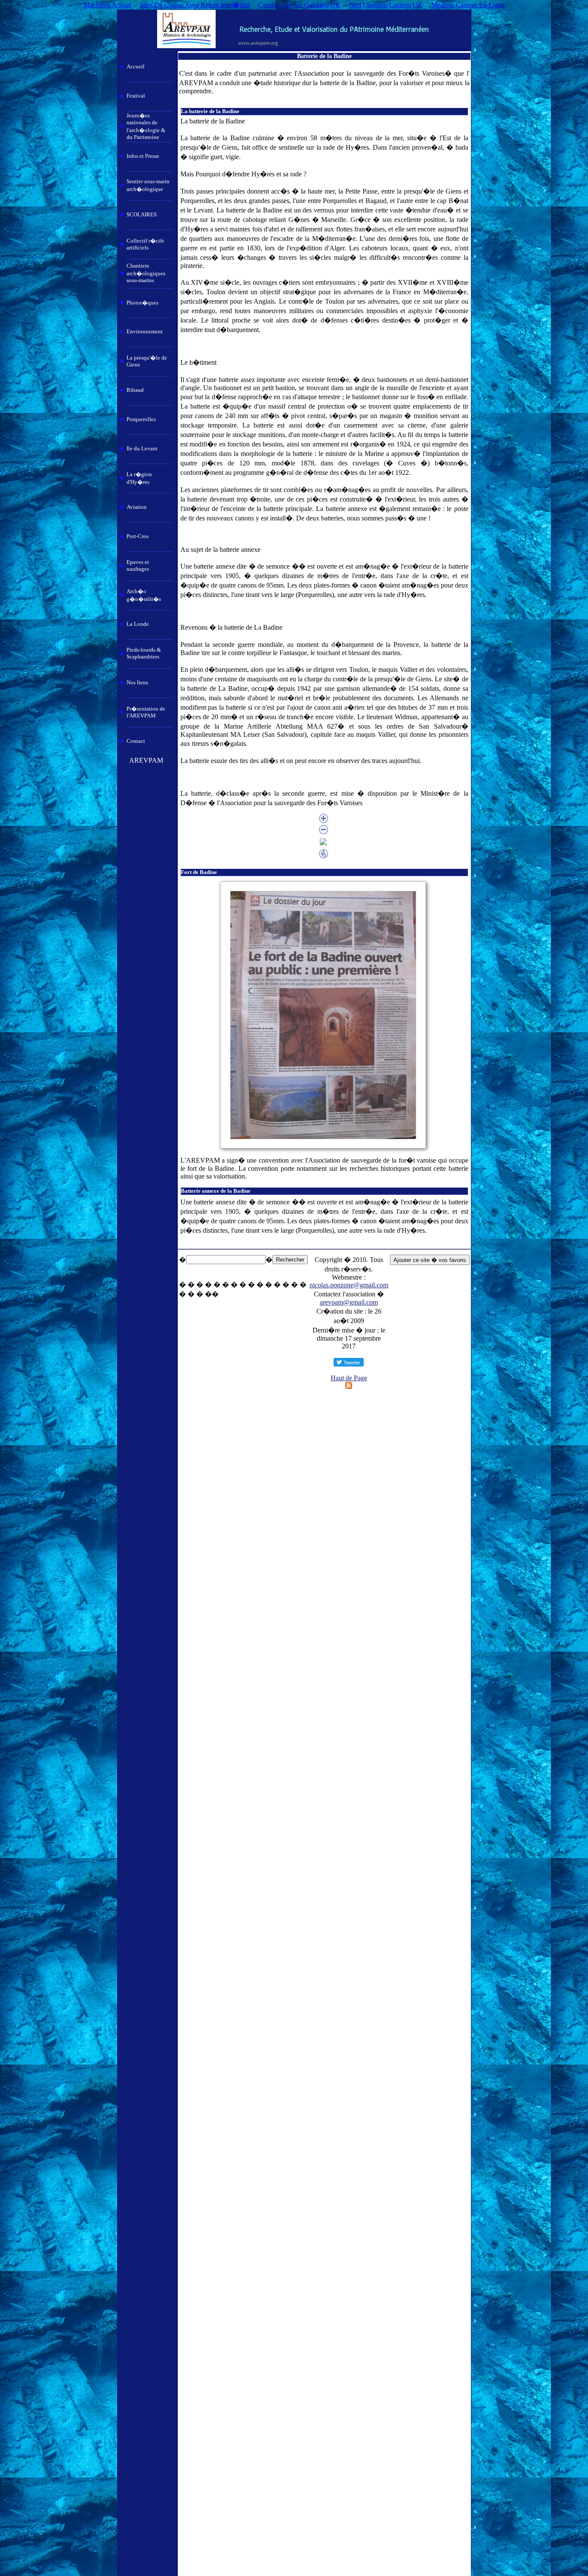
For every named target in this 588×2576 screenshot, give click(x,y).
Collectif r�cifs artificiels (145, 244)
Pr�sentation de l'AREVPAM (146, 712)
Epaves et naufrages (138, 565)
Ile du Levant (142, 448)
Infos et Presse (143, 156)
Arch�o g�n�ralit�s (144, 595)
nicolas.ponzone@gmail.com (349, 1285)
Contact (136, 741)
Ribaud (135, 390)
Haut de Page (349, 1378)
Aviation (137, 507)
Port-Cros (138, 536)
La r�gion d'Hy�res (139, 478)
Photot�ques (142, 303)
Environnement (145, 331)
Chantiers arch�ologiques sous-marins (146, 273)
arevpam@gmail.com (349, 1302)
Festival (136, 96)
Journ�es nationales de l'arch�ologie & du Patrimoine (146, 126)
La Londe (138, 624)
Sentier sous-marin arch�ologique (148, 185)
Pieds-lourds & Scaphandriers (144, 653)
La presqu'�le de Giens (147, 361)
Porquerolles (141, 419)
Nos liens (137, 682)
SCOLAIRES (142, 214)
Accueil (136, 66)
